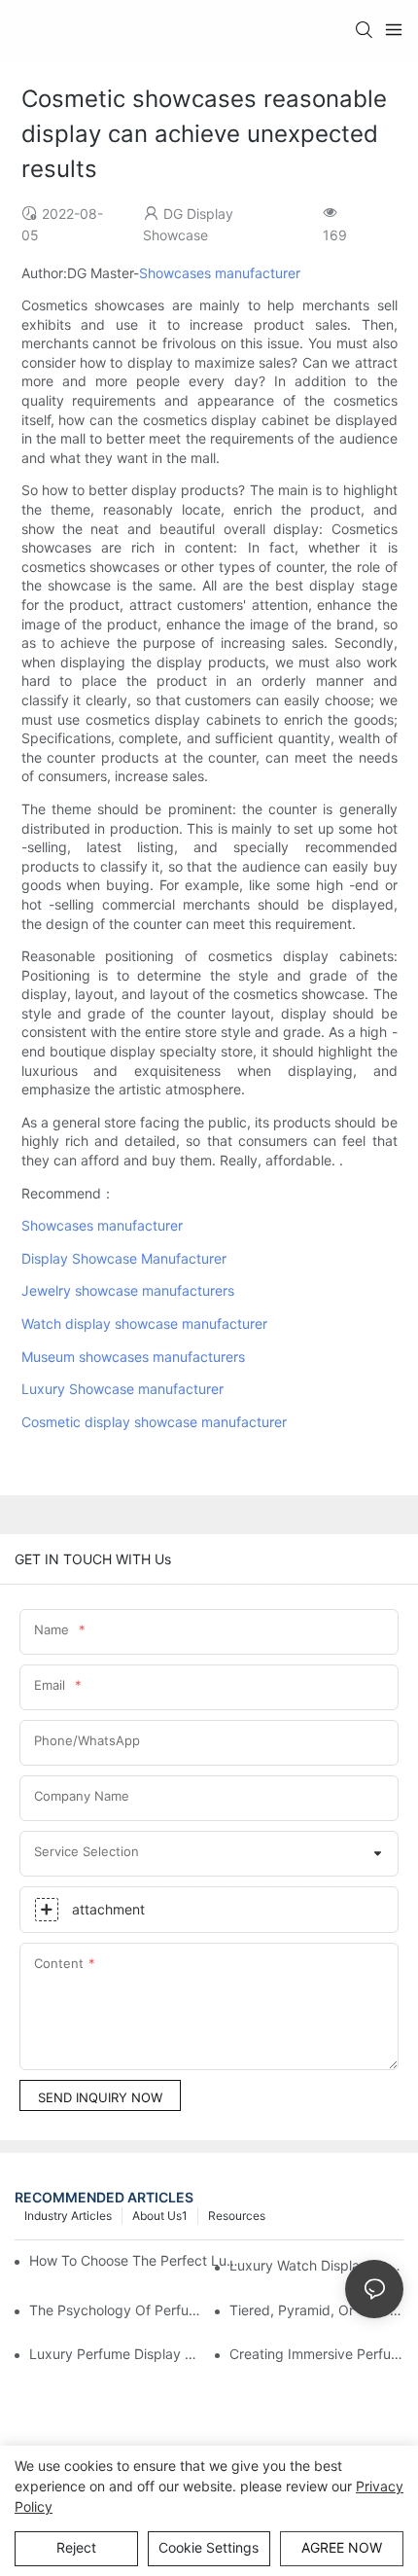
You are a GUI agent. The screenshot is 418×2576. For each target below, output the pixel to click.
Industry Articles (68, 2216)
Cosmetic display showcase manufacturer (154, 1422)
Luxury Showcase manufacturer (122, 1389)
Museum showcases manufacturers (133, 1357)
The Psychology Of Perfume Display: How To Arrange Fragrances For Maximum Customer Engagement (116, 2310)
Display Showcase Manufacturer (124, 1258)
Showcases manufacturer (220, 273)
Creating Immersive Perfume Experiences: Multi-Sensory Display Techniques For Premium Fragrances (316, 2354)
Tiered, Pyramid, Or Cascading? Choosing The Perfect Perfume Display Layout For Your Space (316, 2310)
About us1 (160, 2216)
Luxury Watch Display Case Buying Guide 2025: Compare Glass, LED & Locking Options (316, 2265)
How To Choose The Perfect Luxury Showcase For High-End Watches (136, 2260)
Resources (237, 2216)
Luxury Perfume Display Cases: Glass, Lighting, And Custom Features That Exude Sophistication (116, 2354)
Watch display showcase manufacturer (144, 1324)
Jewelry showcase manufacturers (128, 1290)
